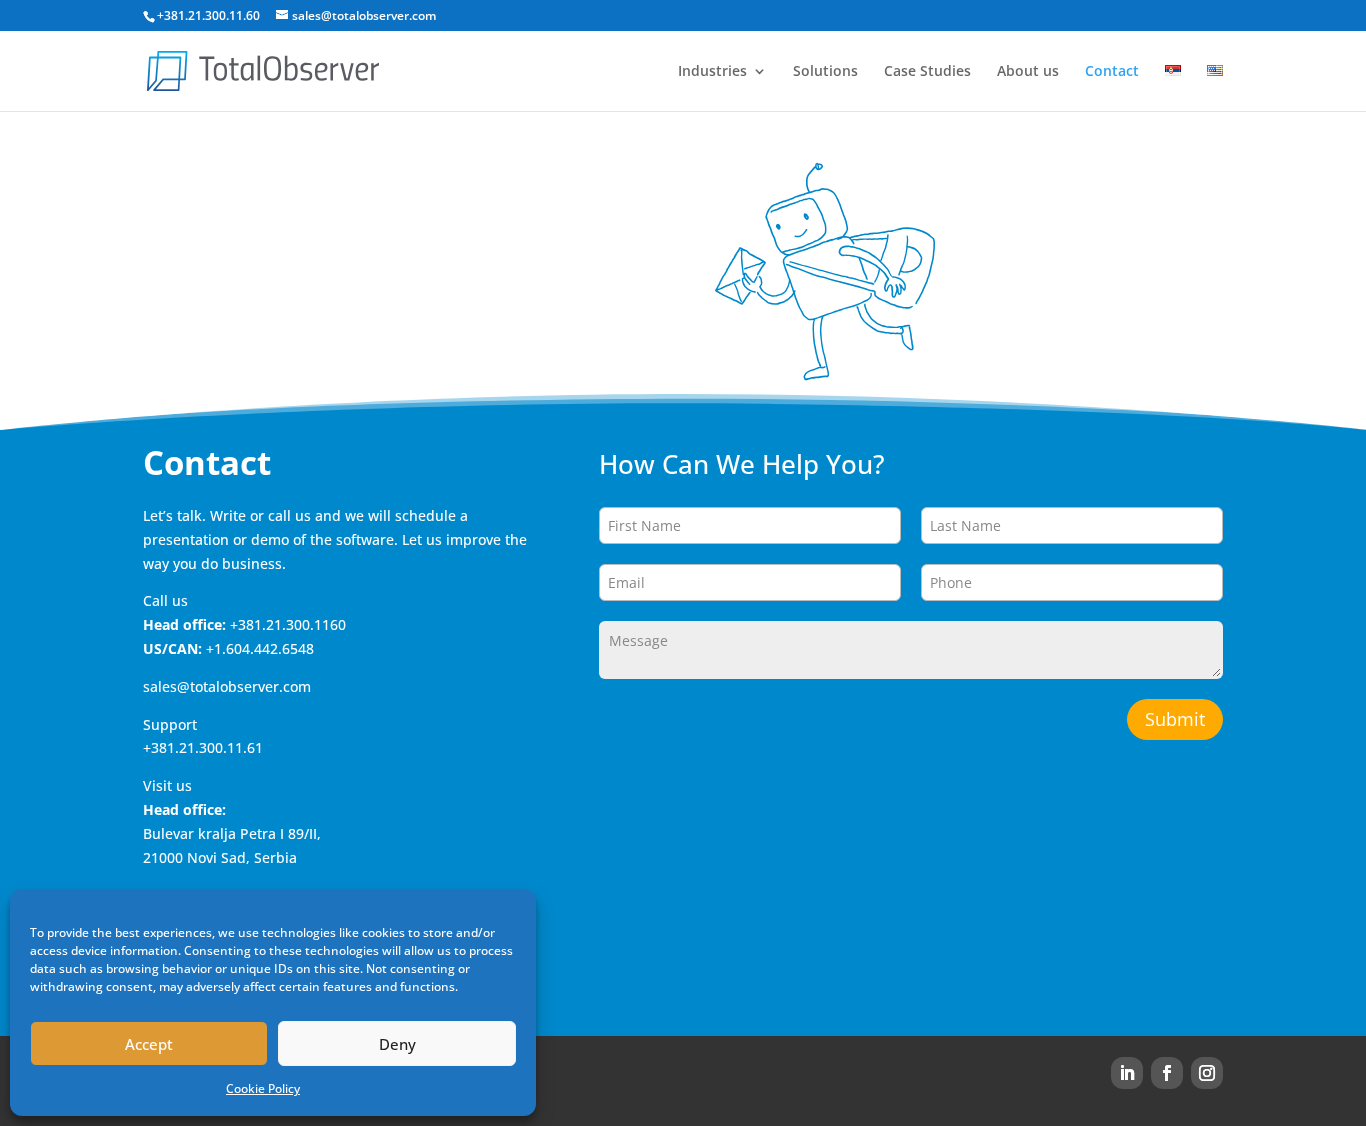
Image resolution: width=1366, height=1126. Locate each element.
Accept (149, 1044)
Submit (1175, 719)
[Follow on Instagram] (1207, 1073)
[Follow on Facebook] (1167, 1073)
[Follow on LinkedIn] (1127, 1073)
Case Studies (927, 72)
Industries (712, 72)
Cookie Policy (263, 1088)
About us (1028, 72)
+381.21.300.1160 (288, 624)
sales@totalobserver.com (227, 686)
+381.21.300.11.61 (203, 747)
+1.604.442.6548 (260, 648)
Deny (397, 1044)
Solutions (825, 72)
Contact (1112, 72)
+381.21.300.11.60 (208, 15)
